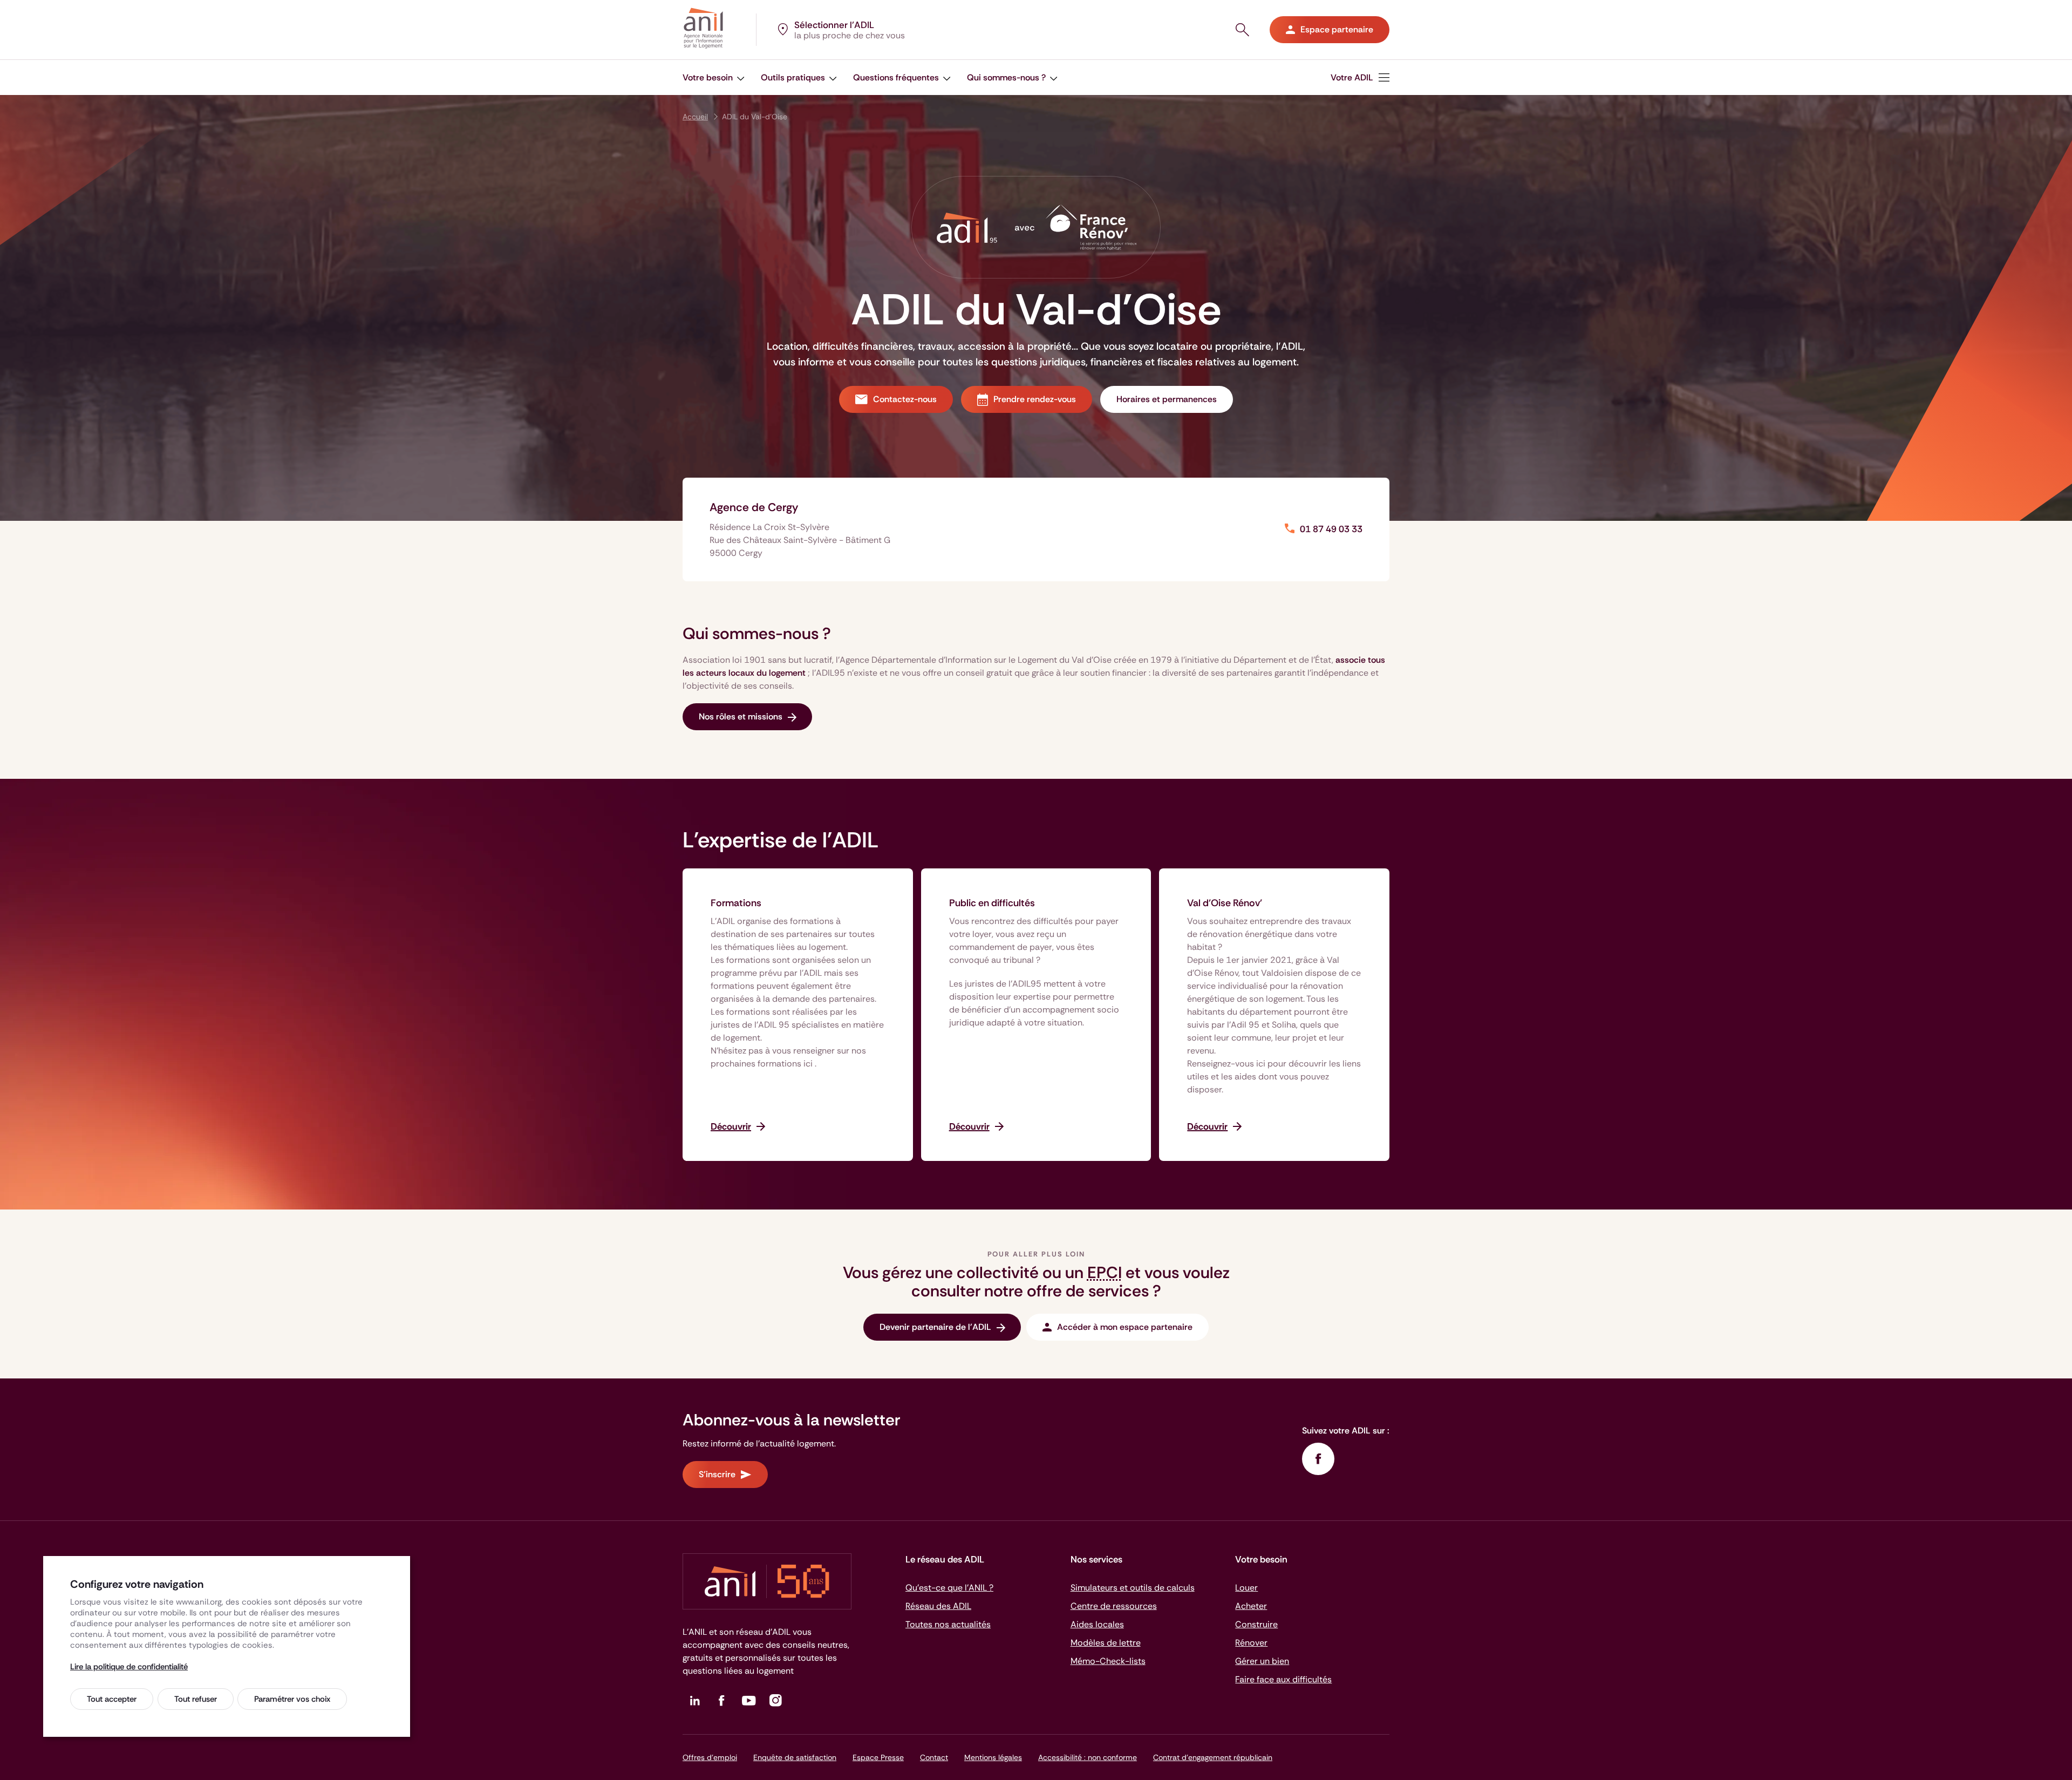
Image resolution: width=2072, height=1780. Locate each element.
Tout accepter (112, 1699)
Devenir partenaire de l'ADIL (935, 1327)
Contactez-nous (905, 399)
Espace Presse (878, 1757)
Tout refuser (196, 1699)
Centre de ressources (1114, 1606)
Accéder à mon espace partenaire (1125, 1327)
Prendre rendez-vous (1035, 399)
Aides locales (1097, 1624)
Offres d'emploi (710, 1757)
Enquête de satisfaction (795, 1757)
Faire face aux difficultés (1283, 1679)
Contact (934, 1757)
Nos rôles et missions (741, 716)
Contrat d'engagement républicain (1213, 1757)
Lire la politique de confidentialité (129, 1667)
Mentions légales (993, 1757)
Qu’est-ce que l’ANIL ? (949, 1588)
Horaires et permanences (1167, 399)
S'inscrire (717, 1474)
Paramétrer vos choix (292, 1699)
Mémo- (1108, 1661)
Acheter (1251, 1606)
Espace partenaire (1337, 29)
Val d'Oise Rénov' (1225, 903)
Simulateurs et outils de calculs (1133, 1588)
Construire (1256, 1624)
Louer (1246, 1588)
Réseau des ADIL (938, 1606)
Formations (736, 903)
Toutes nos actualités (948, 1624)
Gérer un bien (1262, 1661)
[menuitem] (714, 77)
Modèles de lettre (1106, 1643)
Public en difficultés (992, 903)
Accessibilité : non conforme (1088, 1757)
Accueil (695, 117)
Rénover (1251, 1643)
